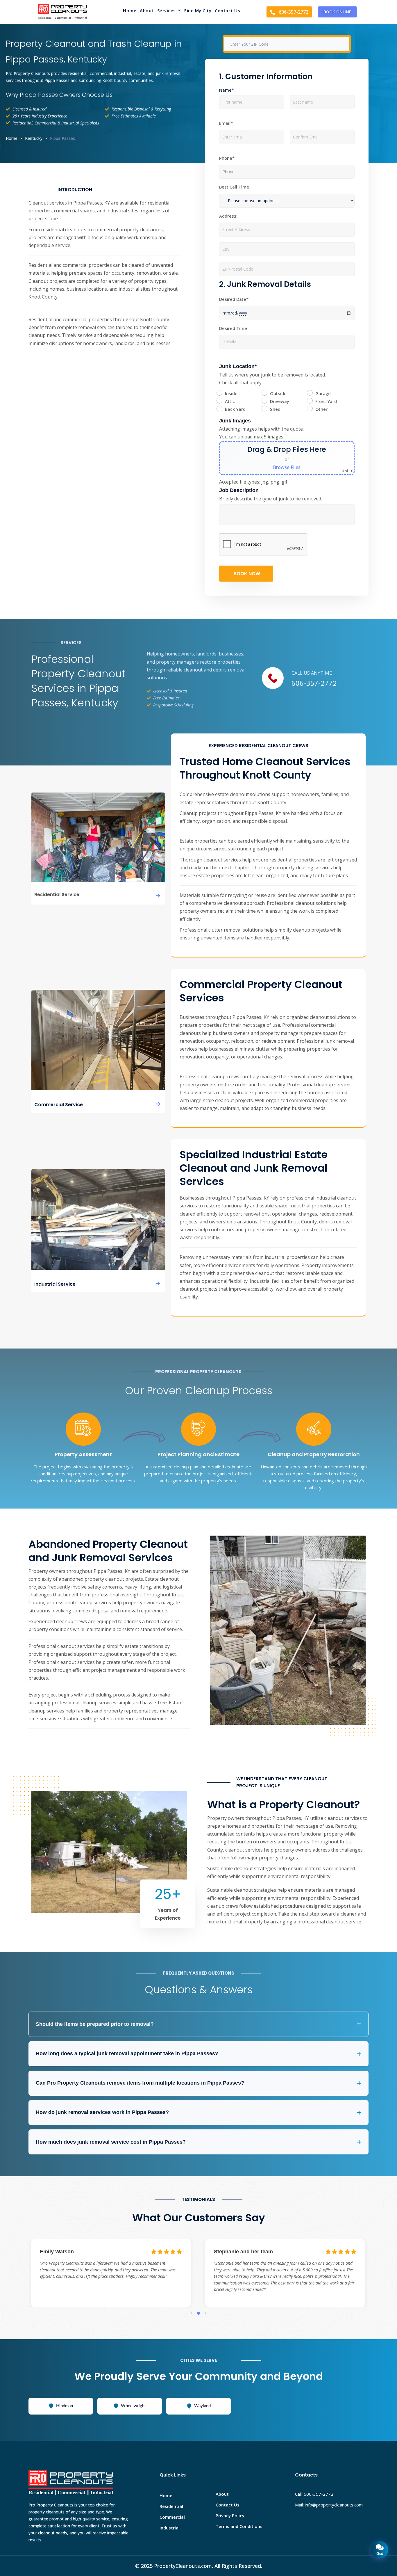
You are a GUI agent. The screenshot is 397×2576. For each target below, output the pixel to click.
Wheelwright (133, 2406)
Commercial (172, 2517)
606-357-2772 (314, 683)
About (147, 11)
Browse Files (287, 467)
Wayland (202, 2406)
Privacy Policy (230, 2515)
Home (130, 11)
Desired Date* (234, 299)
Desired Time (233, 328)
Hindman (65, 2406)
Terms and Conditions (239, 2526)
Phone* (227, 158)
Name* (227, 90)
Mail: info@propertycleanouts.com (329, 2505)
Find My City (198, 11)
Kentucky (34, 138)
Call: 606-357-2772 (314, 2494)
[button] (169, 12)
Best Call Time (234, 187)
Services (167, 11)
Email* (226, 123)
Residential (171, 2506)
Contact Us (227, 11)
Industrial (170, 2528)
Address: (228, 216)
